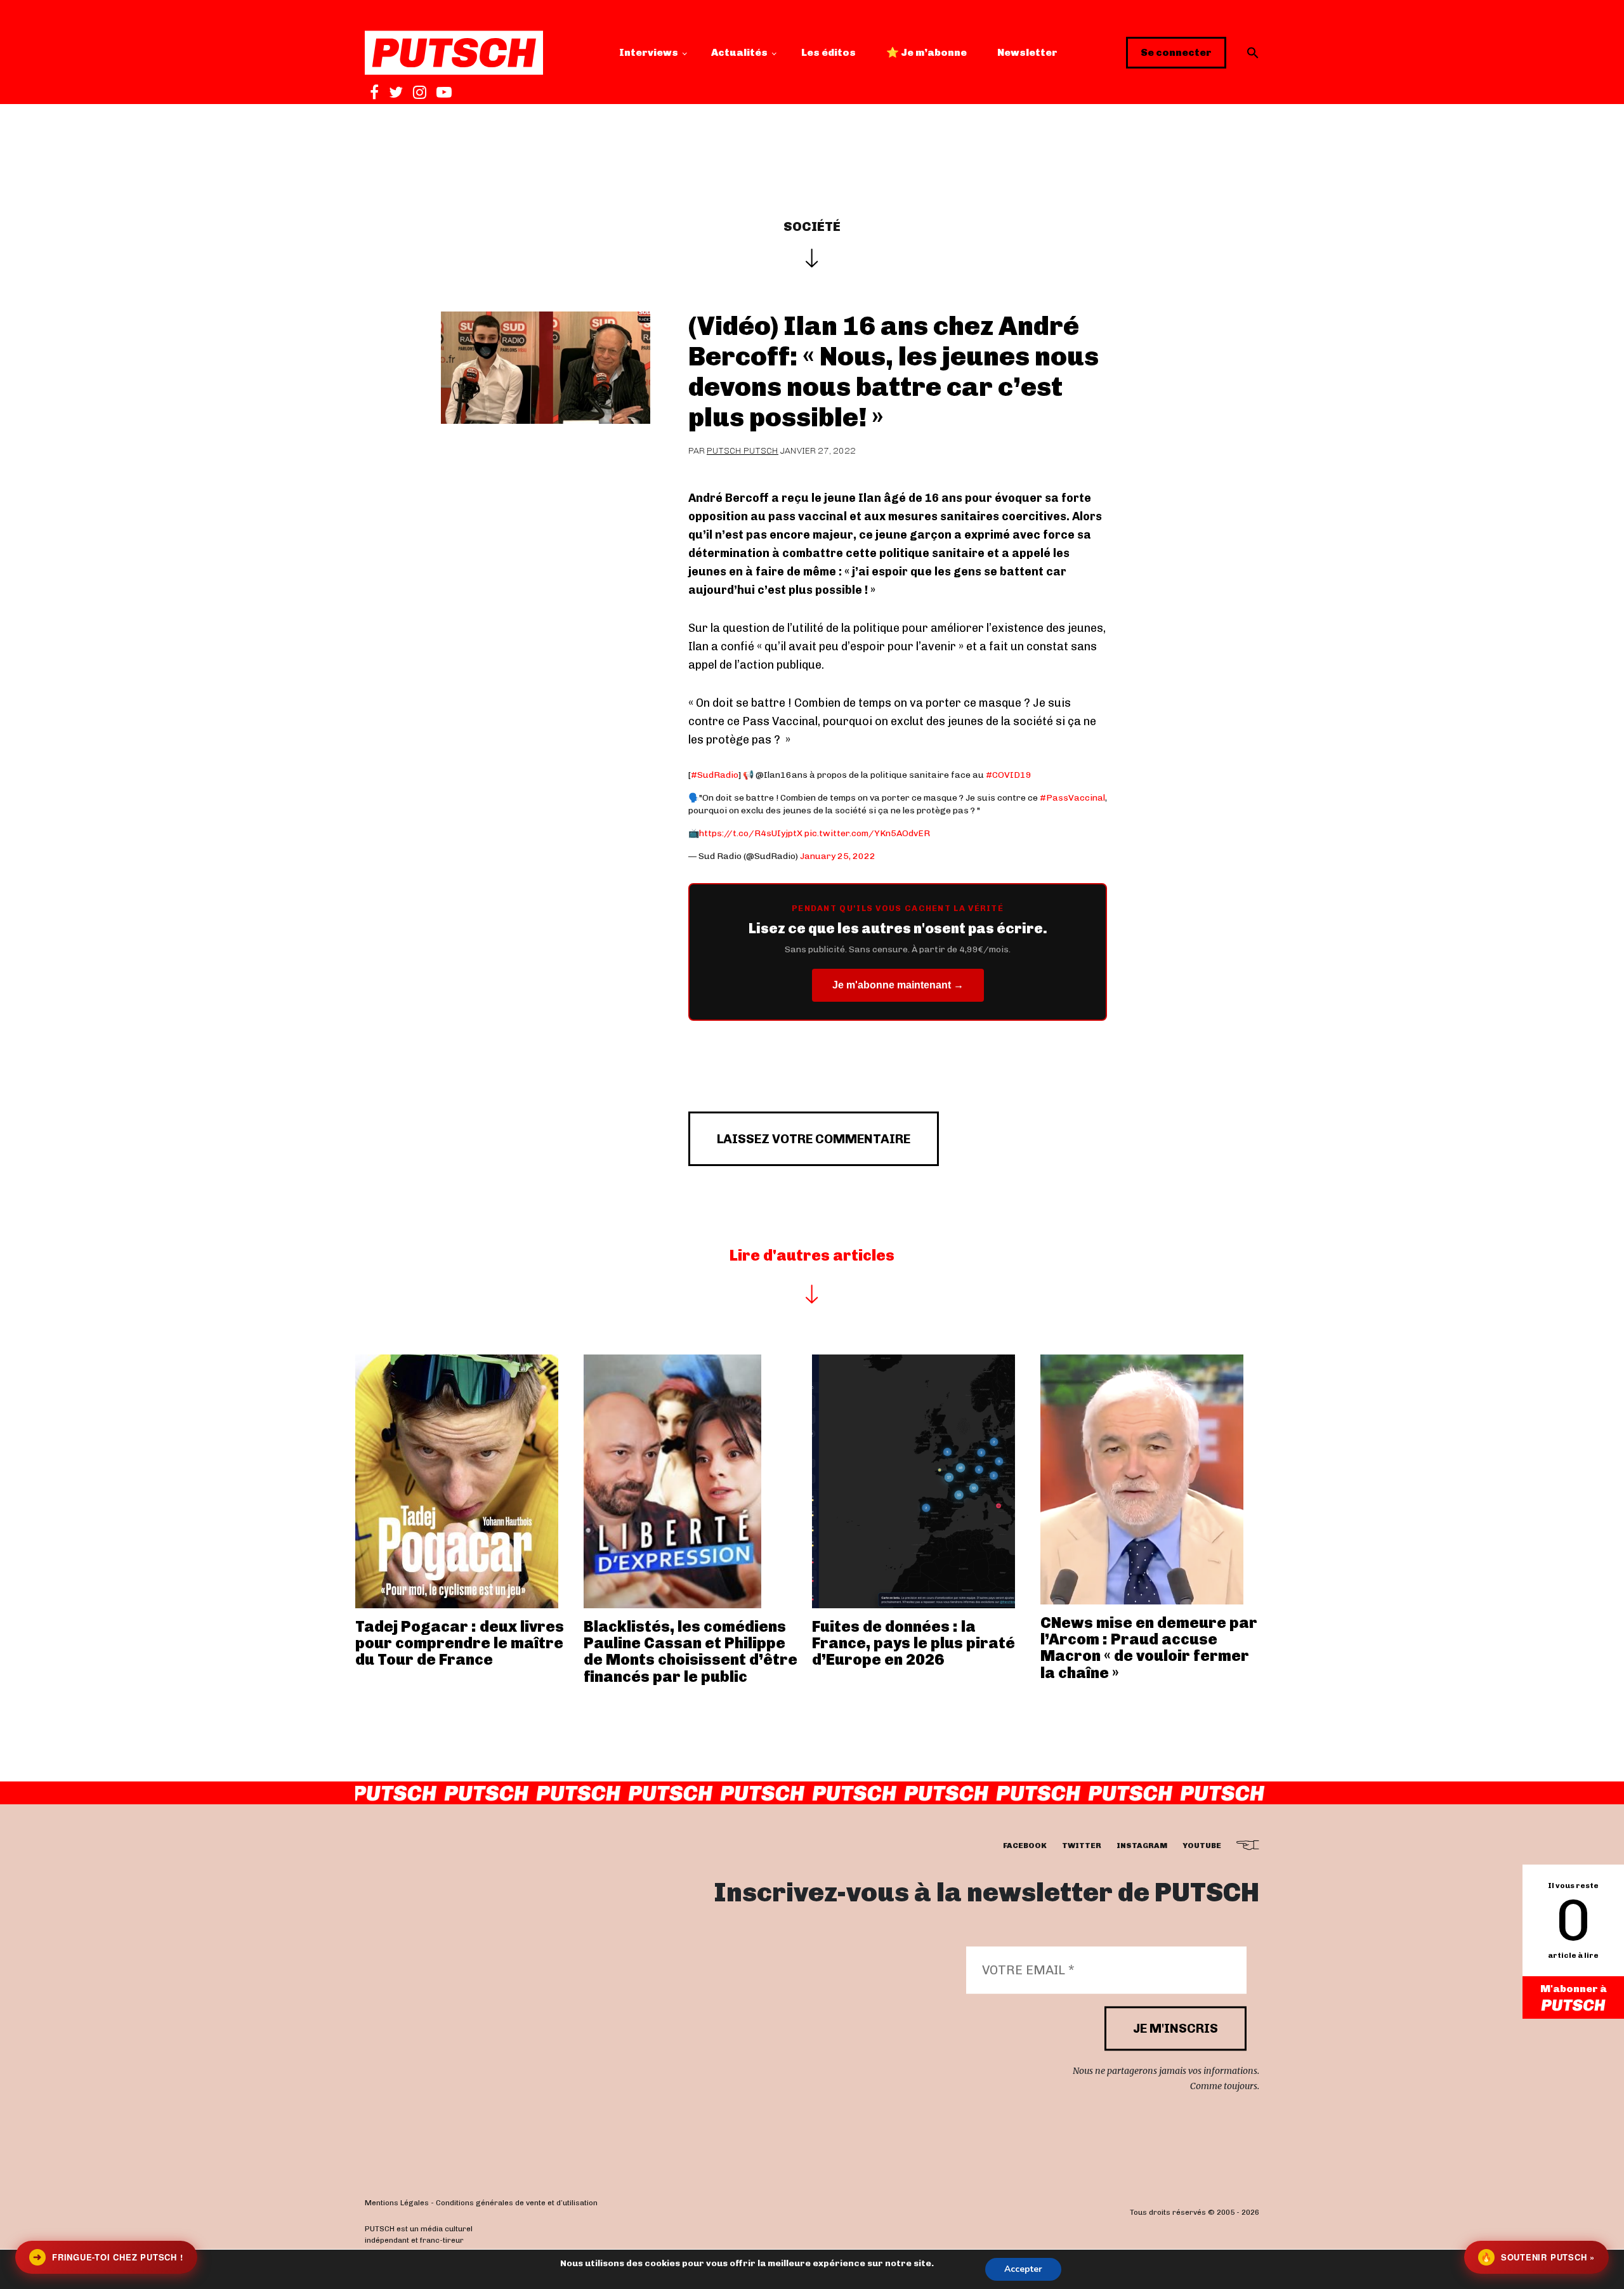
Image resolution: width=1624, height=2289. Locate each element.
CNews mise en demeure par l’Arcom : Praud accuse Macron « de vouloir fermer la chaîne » (1149, 1648)
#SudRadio (715, 775)
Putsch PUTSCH (743, 451)
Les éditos (828, 52)
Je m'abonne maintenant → (898, 985)
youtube (1202, 1846)
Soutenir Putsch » (1538, 2257)
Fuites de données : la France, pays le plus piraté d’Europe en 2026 (913, 1643)
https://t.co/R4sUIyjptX (751, 833)
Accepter (1023, 2269)
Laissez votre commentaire (814, 1139)
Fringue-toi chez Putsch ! (108, 2257)
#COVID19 (1009, 775)
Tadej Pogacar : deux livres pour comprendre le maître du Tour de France (460, 1643)
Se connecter (1176, 52)
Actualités (739, 52)
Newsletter (1027, 52)
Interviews (649, 52)
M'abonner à (1574, 1989)
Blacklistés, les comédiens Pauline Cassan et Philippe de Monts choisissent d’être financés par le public (691, 1651)
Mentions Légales (397, 2203)
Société (812, 226)
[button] (1253, 53)
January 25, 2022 (838, 856)
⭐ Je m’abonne (927, 52)
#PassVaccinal (1072, 798)
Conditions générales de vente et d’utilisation (517, 2203)
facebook (1025, 1846)
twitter (1082, 1846)
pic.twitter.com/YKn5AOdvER (867, 833)
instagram (1142, 1846)
